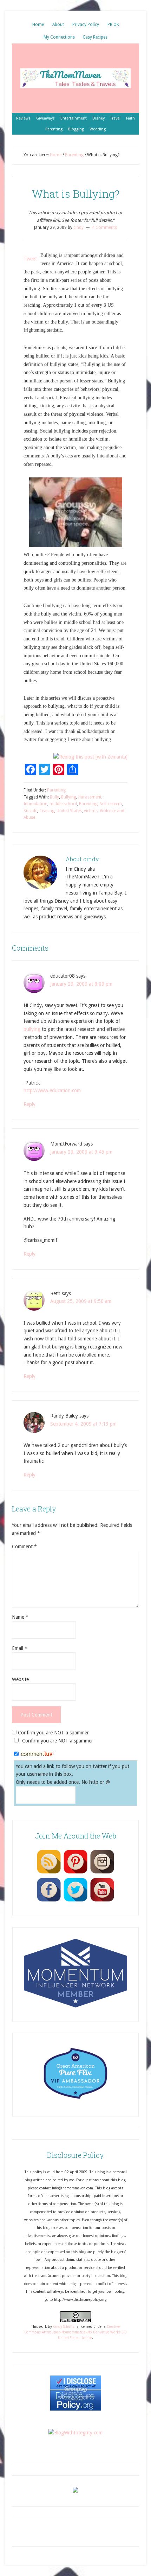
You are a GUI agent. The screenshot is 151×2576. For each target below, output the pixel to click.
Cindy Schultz (64, 2327)
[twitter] (75, 1901)
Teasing (47, 811)
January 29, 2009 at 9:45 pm (81, 1152)
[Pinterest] (75, 1873)
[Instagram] (102, 1873)
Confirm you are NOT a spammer (53, 1733)
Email (20, 1648)
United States (69, 811)
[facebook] (49, 1901)
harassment (90, 797)
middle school (63, 804)
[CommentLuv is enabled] (38, 1754)
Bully (54, 797)
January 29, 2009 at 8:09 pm (81, 984)
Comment (24, 1547)
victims (91, 811)
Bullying (69, 797)
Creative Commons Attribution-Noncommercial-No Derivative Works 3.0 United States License (75, 2332)
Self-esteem (111, 804)
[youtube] (102, 1901)
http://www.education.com (52, 1090)
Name (20, 1617)
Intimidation (35, 804)
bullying (32, 1029)
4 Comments (104, 227)
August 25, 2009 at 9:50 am (81, 1301)
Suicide (30, 811)
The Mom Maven (75, 78)
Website (20, 1679)
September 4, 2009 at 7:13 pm (83, 1424)
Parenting (56, 790)
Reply (29, 1104)
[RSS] (49, 1873)
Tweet (30, 259)
